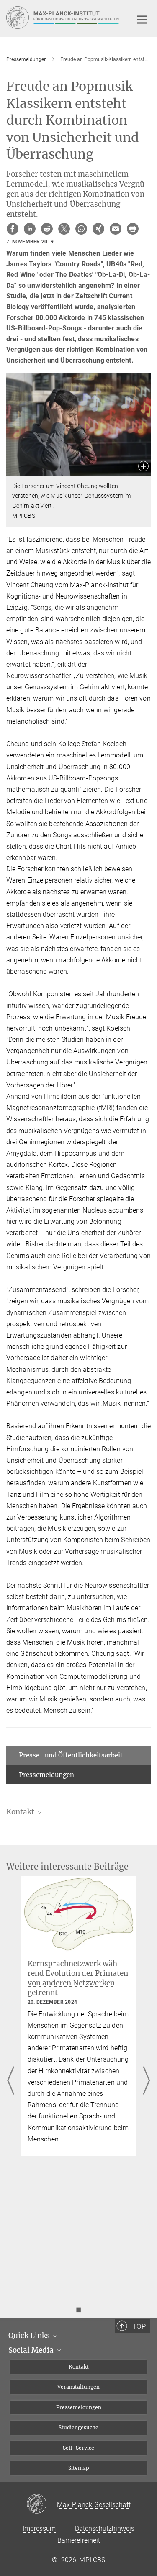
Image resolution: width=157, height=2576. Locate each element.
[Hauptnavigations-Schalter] (142, 20)
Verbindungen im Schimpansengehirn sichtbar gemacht (72, 1973)
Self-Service (78, 2448)
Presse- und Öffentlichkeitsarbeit (71, 1755)
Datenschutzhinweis (105, 2529)
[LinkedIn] (30, 229)
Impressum (39, 2529)
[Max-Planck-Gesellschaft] (42, 2504)
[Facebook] (13, 229)
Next (146, 2081)
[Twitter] (64, 229)
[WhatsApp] (81, 229)
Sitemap (79, 2468)
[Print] (133, 229)
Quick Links (30, 2336)
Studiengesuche (78, 2427)
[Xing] (98, 229)
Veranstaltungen (78, 2387)
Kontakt (79, 2367)
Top (139, 2326)
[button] (143, 467)
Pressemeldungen (46, 1775)
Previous (11, 2081)
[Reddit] (47, 229)
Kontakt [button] (21, 1812)
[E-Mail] (116, 229)
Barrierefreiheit (79, 2540)
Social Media (32, 2350)
